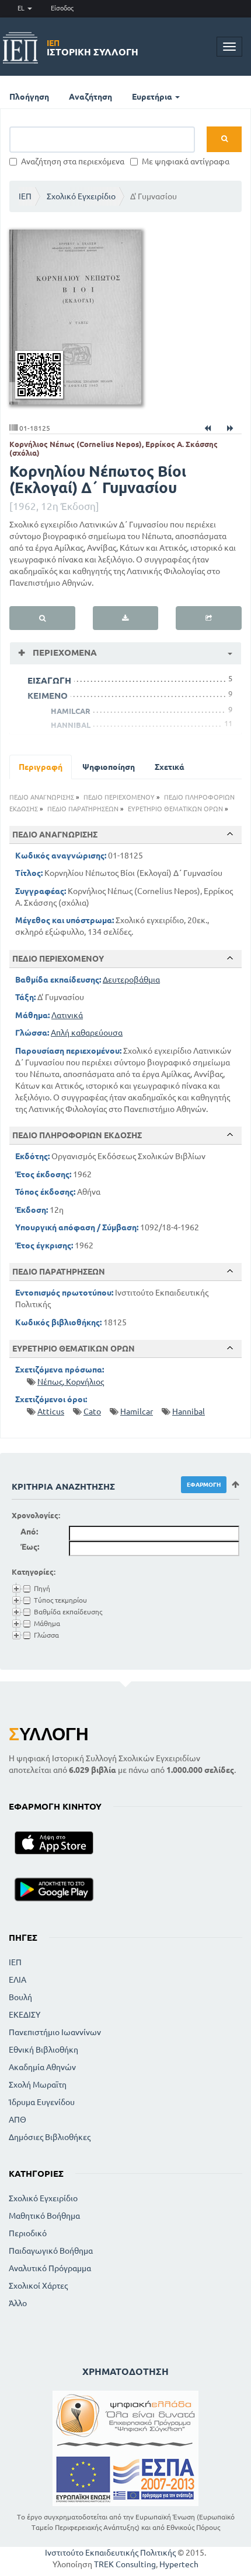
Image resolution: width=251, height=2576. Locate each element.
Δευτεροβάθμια (131, 980)
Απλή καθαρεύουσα (87, 1033)
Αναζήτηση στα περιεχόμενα (73, 161)
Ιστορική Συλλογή (93, 48)
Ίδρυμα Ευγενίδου (42, 2102)
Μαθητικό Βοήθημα (44, 2216)
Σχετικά (170, 767)
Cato (92, 1412)
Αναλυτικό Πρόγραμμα (50, 2268)
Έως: (30, 1547)
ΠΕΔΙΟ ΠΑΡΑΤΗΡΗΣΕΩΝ (83, 809)
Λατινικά (67, 1015)
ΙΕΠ (25, 196)
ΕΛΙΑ (18, 1980)
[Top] (230, 834)
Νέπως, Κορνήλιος (71, 1382)
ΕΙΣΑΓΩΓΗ (49, 680)
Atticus (51, 1412)
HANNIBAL (71, 725)
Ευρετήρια (153, 97)
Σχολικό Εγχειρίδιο (81, 196)
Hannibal (189, 1412)
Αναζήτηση (90, 97)
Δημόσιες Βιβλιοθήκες (50, 2137)
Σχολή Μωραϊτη (38, 2085)
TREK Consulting (125, 2564)
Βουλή (20, 1997)
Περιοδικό (28, 2233)
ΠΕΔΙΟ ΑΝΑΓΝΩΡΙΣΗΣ (42, 797)
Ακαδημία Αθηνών (42, 2067)
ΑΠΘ (18, 2120)
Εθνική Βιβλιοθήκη (43, 2050)
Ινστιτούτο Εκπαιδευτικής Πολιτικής (110, 2553)
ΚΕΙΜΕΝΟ (48, 696)
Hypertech (179, 2564)
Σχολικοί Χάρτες (38, 2286)
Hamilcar (137, 1412)
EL (22, 8)
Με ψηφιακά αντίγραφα (186, 161)
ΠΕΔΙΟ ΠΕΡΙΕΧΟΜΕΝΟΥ (119, 797)
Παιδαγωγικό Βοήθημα (51, 2251)
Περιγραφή (41, 767)
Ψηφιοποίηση (109, 767)
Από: (29, 1532)
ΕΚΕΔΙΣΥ (25, 2015)
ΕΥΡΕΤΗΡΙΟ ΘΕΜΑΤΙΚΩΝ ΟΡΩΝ (175, 809)
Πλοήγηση (29, 97)
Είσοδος (62, 8)
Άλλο (18, 2303)
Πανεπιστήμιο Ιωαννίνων (55, 2032)
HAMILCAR (71, 711)
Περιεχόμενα (64, 652)
